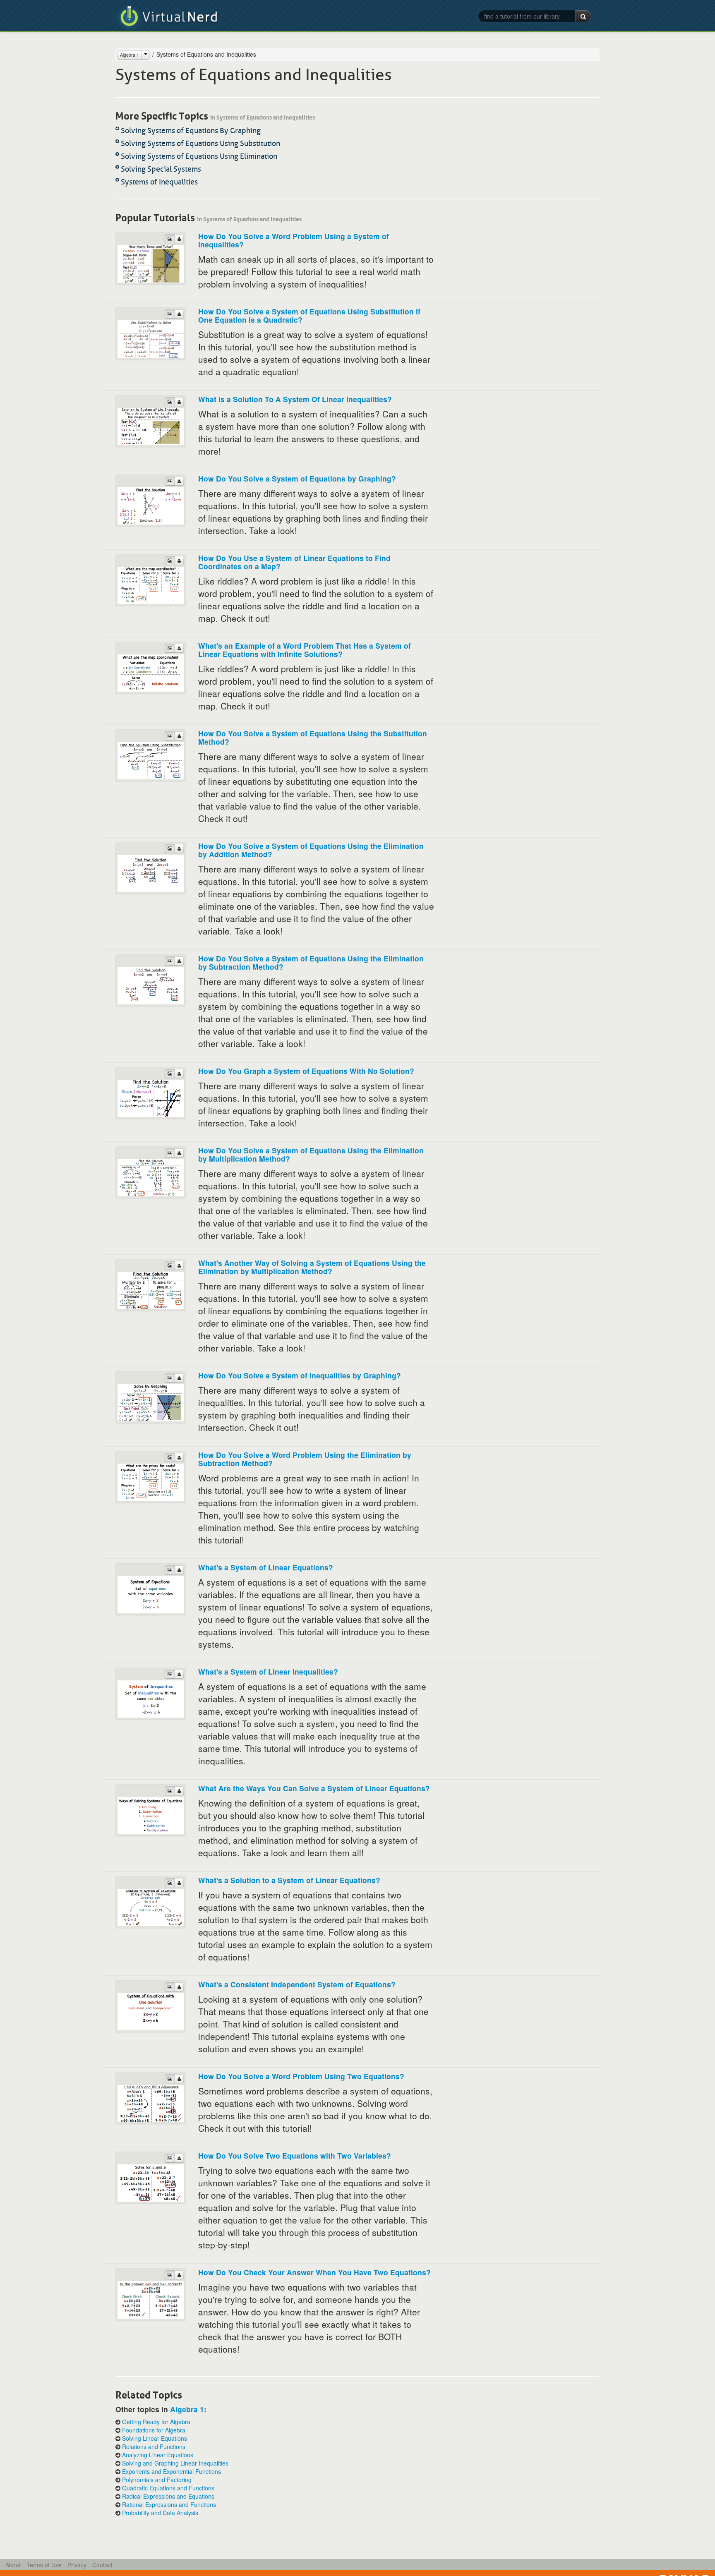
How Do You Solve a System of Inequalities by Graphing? (300, 1375)
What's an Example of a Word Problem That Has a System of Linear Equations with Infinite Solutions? (305, 650)
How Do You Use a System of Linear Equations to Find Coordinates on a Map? (294, 562)
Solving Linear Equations (155, 2438)
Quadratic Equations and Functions (168, 2488)
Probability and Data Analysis (160, 2513)
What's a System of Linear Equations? (266, 1567)
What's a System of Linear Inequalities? (268, 1671)
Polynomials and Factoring (157, 2480)
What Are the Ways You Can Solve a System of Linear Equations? (314, 1788)
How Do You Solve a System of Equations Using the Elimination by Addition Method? (311, 850)
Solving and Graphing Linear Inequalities (175, 2463)
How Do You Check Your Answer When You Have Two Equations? (314, 2272)
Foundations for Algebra (154, 2430)
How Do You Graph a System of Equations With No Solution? (306, 1071)
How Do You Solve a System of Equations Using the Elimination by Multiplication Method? (311, 1154)
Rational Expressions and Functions (169, 2504)
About (13, 2565)
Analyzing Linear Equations (158, 2455)
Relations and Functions (154, 2447)
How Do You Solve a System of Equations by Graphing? (297, 478)
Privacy (77, 2565)
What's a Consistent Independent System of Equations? (297, 1984)
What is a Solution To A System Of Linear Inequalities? (295, 399)
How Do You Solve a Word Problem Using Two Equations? (301, 2076)
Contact (102, 2565)
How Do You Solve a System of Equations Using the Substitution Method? (313, 737)
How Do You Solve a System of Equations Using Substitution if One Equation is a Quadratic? (309, 315)
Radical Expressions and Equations (168, 2496)
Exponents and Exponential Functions (172, 2471)
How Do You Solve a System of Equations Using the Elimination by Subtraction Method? (311, 962)
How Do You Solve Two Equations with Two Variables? (295, 2155)
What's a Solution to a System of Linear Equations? (289, 1880)
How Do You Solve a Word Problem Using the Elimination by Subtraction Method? (305, 1459)
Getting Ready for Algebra (156, 2422)
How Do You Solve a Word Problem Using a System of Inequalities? (294, 240)
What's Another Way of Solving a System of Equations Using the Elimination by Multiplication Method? (312, 1267)
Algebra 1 (130, 55)
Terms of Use (44, 2565)
